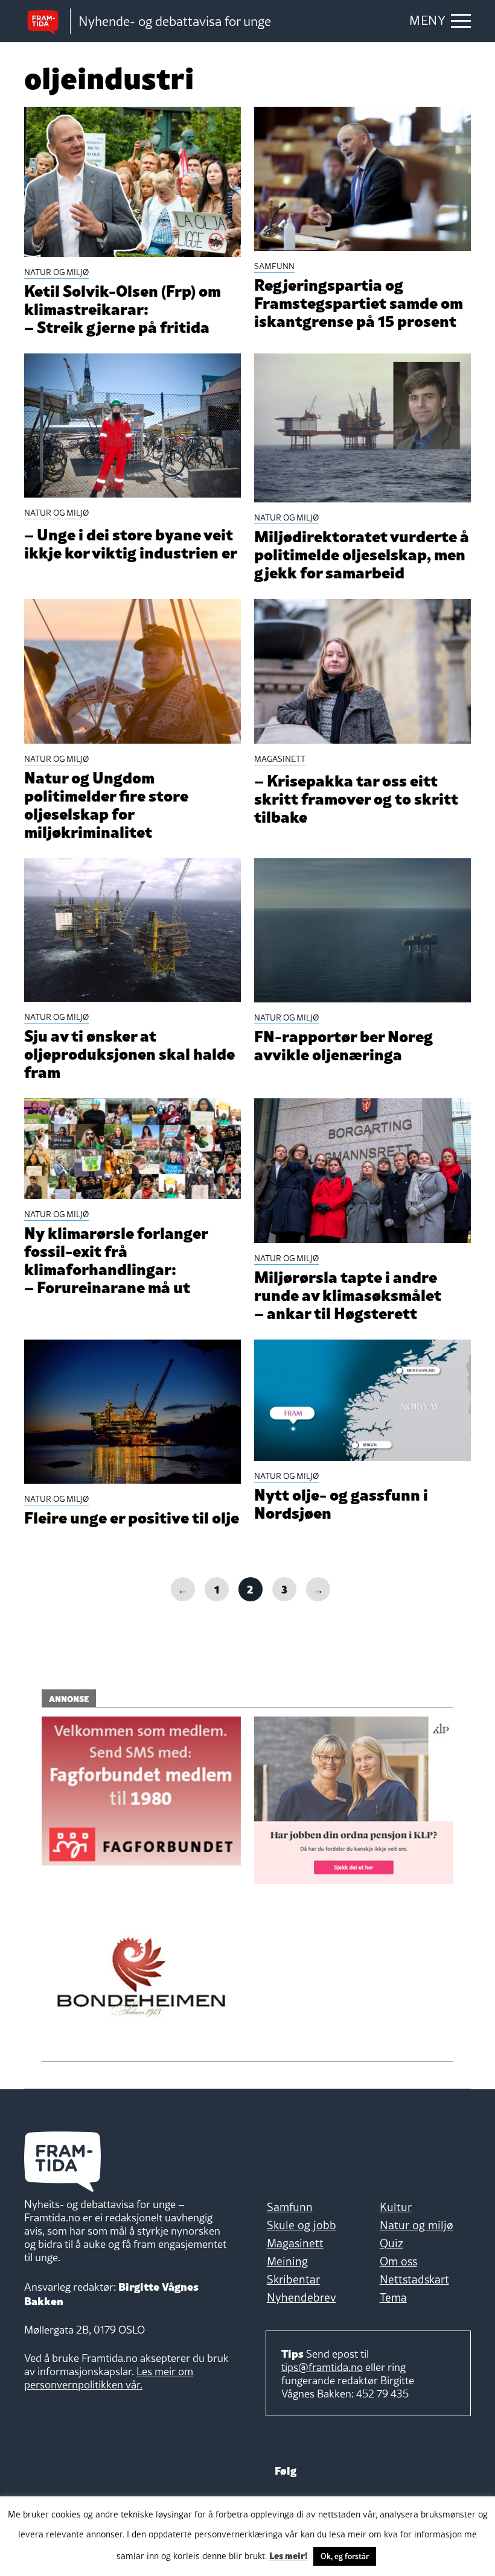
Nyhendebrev (302, 2297)
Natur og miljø (417, 2225)
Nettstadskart (414, 2279)
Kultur (396, 2207)
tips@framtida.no (322, 2367)
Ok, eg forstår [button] (345, 2556)
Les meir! (289, 2555)
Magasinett (295, 2243)
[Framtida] (47, 21)
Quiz (391, 2243)
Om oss (398, 2261)
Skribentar (293, 2279)
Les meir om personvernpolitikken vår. (109, 2378)
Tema (393, 2297)
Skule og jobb (302, 2225)
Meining (287, 2261)
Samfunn (290, 2207)
